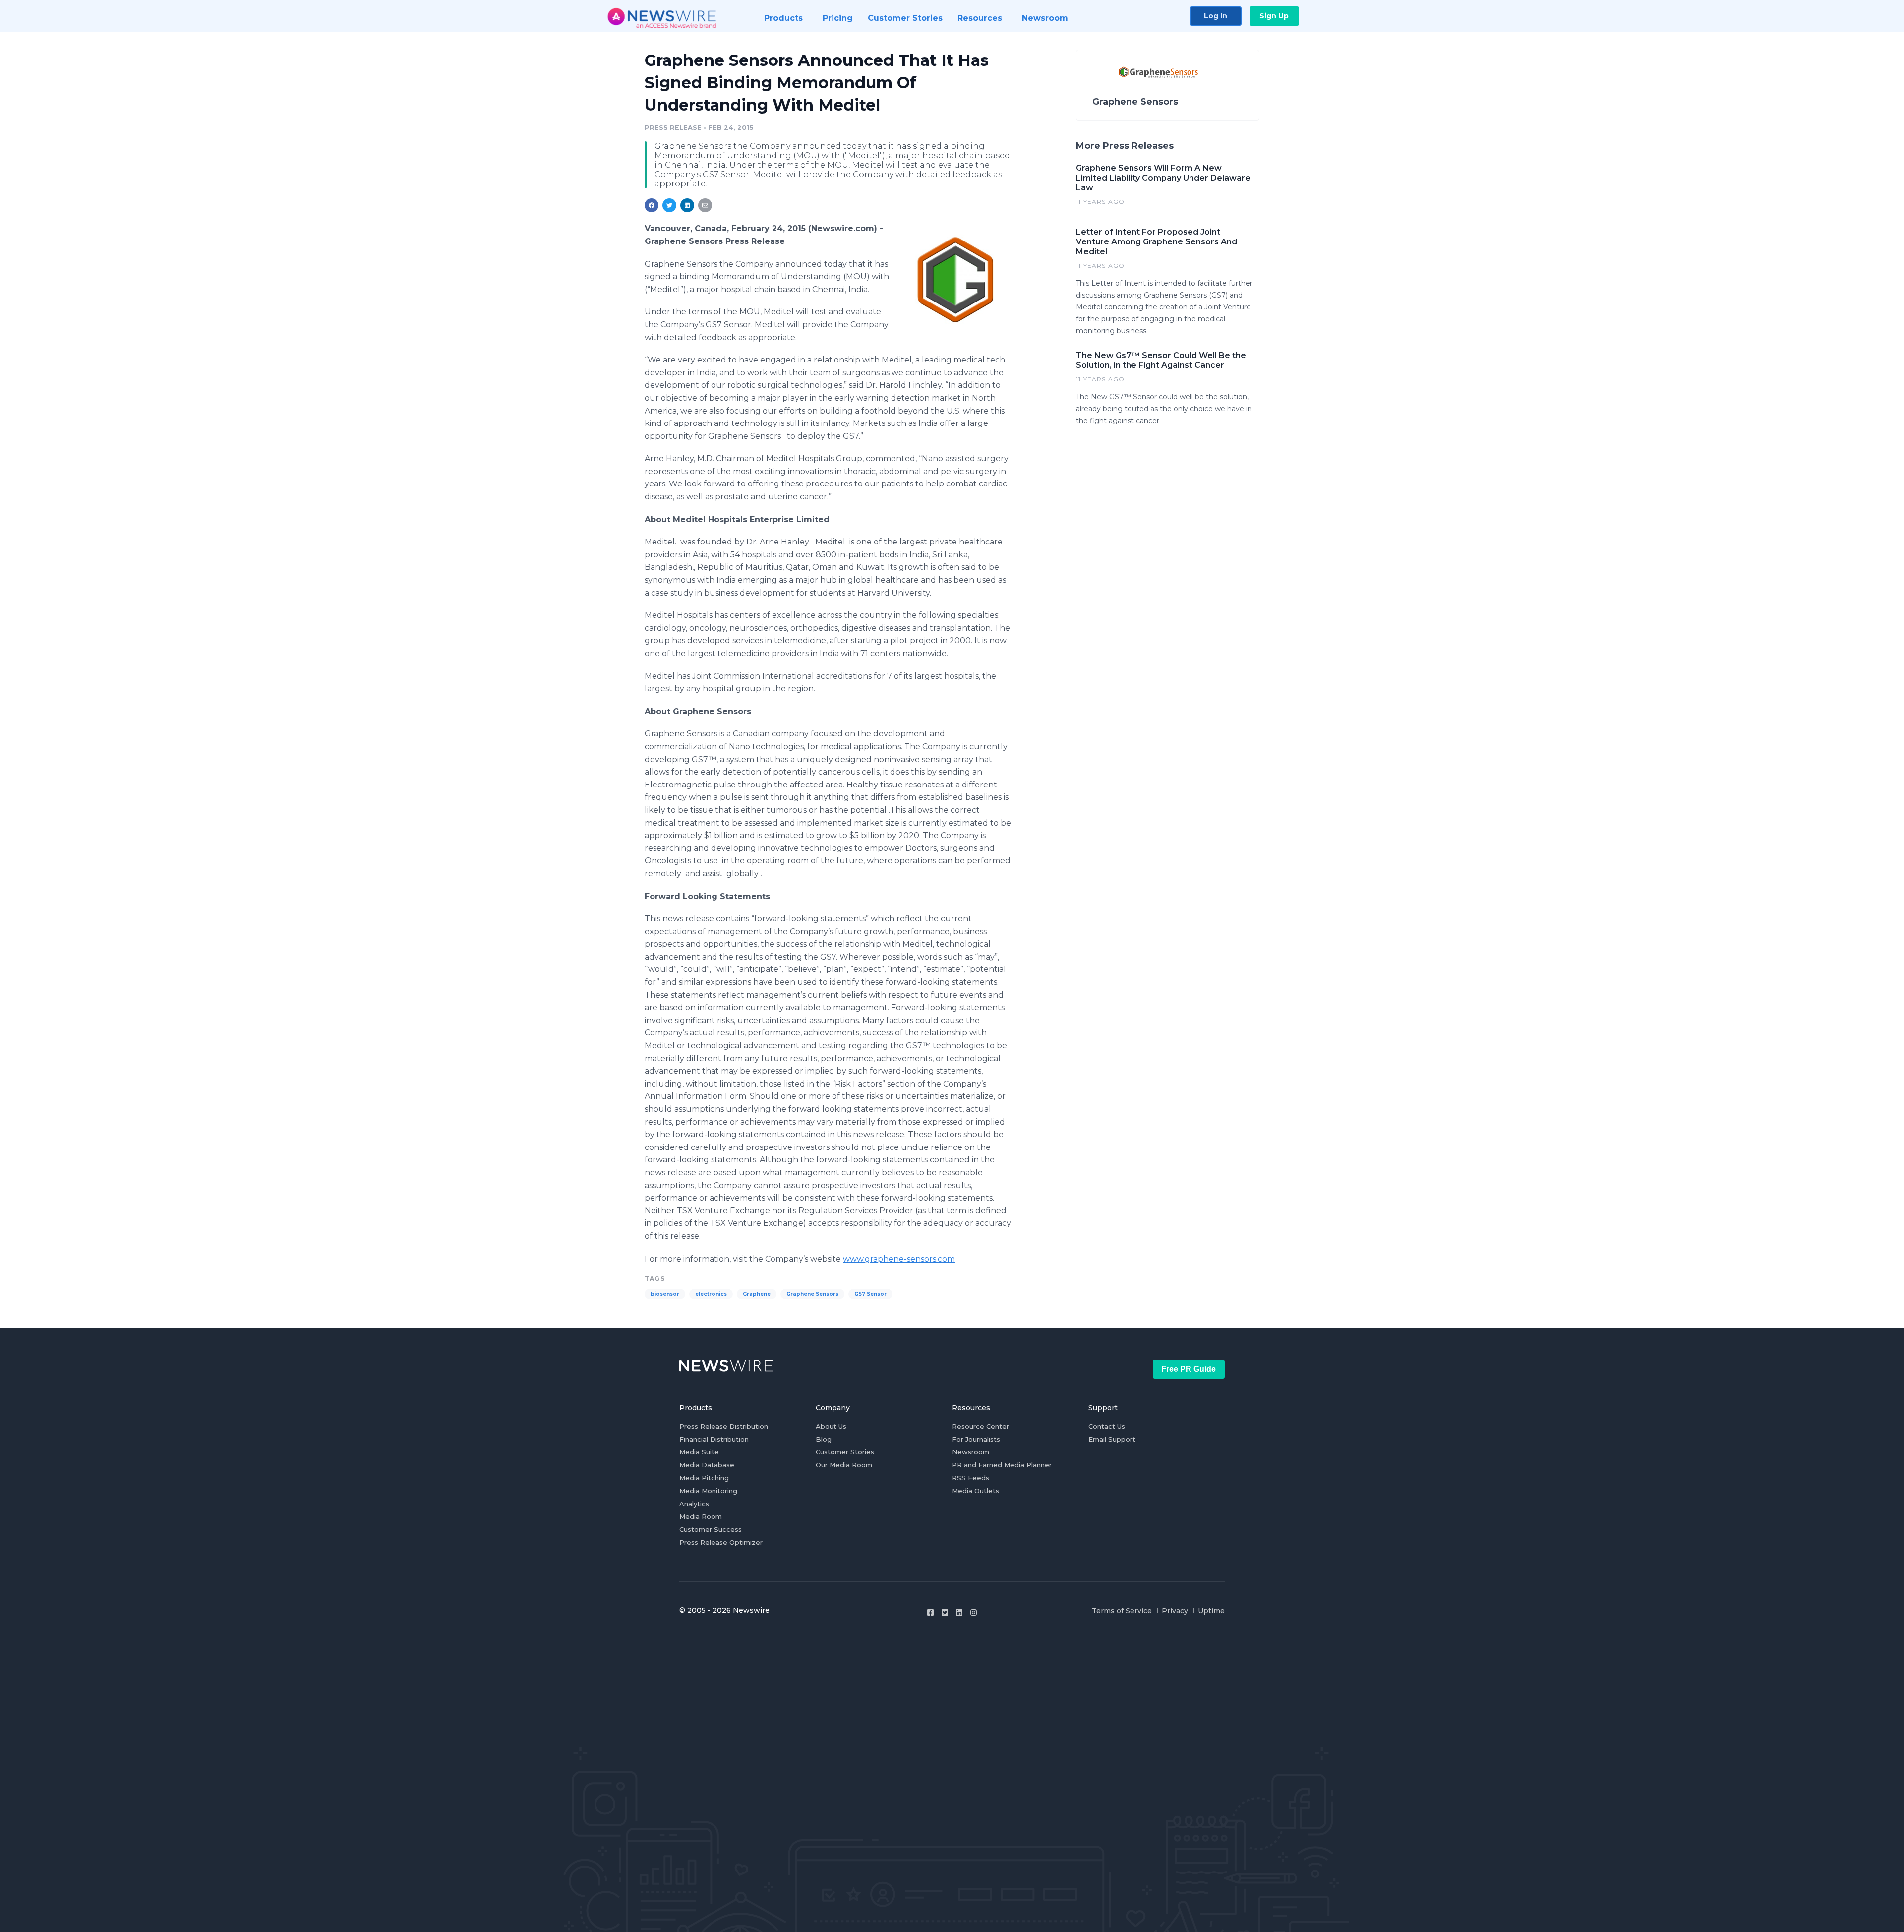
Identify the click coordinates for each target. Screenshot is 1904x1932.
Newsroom (971, 1452)
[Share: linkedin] (687, 205)
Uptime (1211, 1611)
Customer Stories (845, 1452)
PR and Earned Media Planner (1002, 1465)
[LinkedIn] (959, 1612)
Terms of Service (1122, 1611)
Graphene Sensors (812, 1294)
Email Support (1112, 1439)
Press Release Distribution (724, 1426)
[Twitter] (945, 1612)
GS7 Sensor (870, 1294)
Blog (824, 1439)
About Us (831, 1426)
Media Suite (699, 1452)
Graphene (757, 1294)
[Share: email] (705, 205)
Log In (1216, 16)
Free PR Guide (1189, 1369)
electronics (711, 1294)
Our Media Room (844, 1465)
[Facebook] (930, 1612)
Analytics (694, 1504)
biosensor (665, 1294)
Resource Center (981, 1426)
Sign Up (1274, 16)
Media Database (707, 1465)
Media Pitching (704, 1478)
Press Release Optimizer (721, 1542)
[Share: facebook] (652, 205)
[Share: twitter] (669, 205)
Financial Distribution (714, 1439)
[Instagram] (974, 1612)
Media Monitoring (708, 1491)
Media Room (701, 1516)
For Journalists (976, 1439)
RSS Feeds (971, 1478)
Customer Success (711, 1529)
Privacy (1175, 1611)
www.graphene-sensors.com (899, 1259)
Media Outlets (976, 1491)
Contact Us (1107, 1426)
